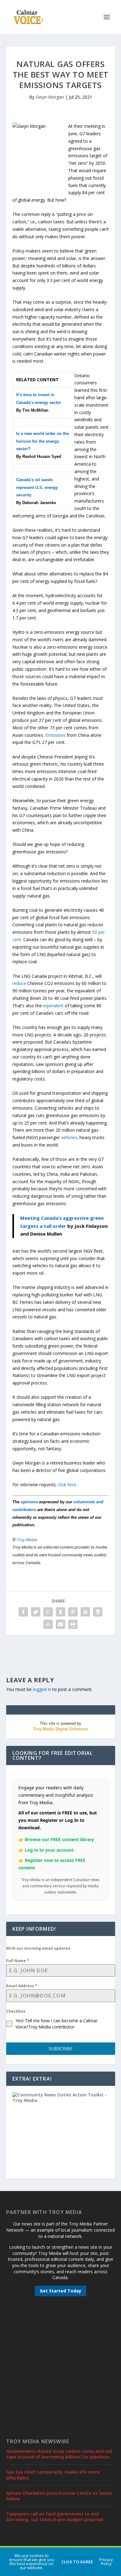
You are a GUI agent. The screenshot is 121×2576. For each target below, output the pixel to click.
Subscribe (60, 2048)
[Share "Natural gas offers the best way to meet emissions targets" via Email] (60, 1624)
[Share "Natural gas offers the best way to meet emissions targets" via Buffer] (98, 1612)
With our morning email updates (38, 1948)
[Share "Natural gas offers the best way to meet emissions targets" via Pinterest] (73, 1612)
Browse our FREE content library (59, 1839)
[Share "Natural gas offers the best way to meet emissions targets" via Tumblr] (60, 1612)
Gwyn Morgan (50, 97)
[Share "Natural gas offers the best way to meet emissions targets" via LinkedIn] (85, 1612)
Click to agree (77, 2562)
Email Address (22, 1986)
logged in (42, 1689)
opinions (29, 1502)
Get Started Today (60, 2291)
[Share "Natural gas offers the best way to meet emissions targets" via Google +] (48, 1612)
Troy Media (27, 1540)
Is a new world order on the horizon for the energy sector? (43, 441)
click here (67, 1485)
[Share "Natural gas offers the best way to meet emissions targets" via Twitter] (36, 1612)
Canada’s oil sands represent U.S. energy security (37, 487)
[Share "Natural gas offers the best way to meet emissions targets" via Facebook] (23, 1612)
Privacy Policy (106, 2562)
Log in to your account (49, 1850)
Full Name (18, 1961)
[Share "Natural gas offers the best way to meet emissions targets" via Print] (73, 1624)
